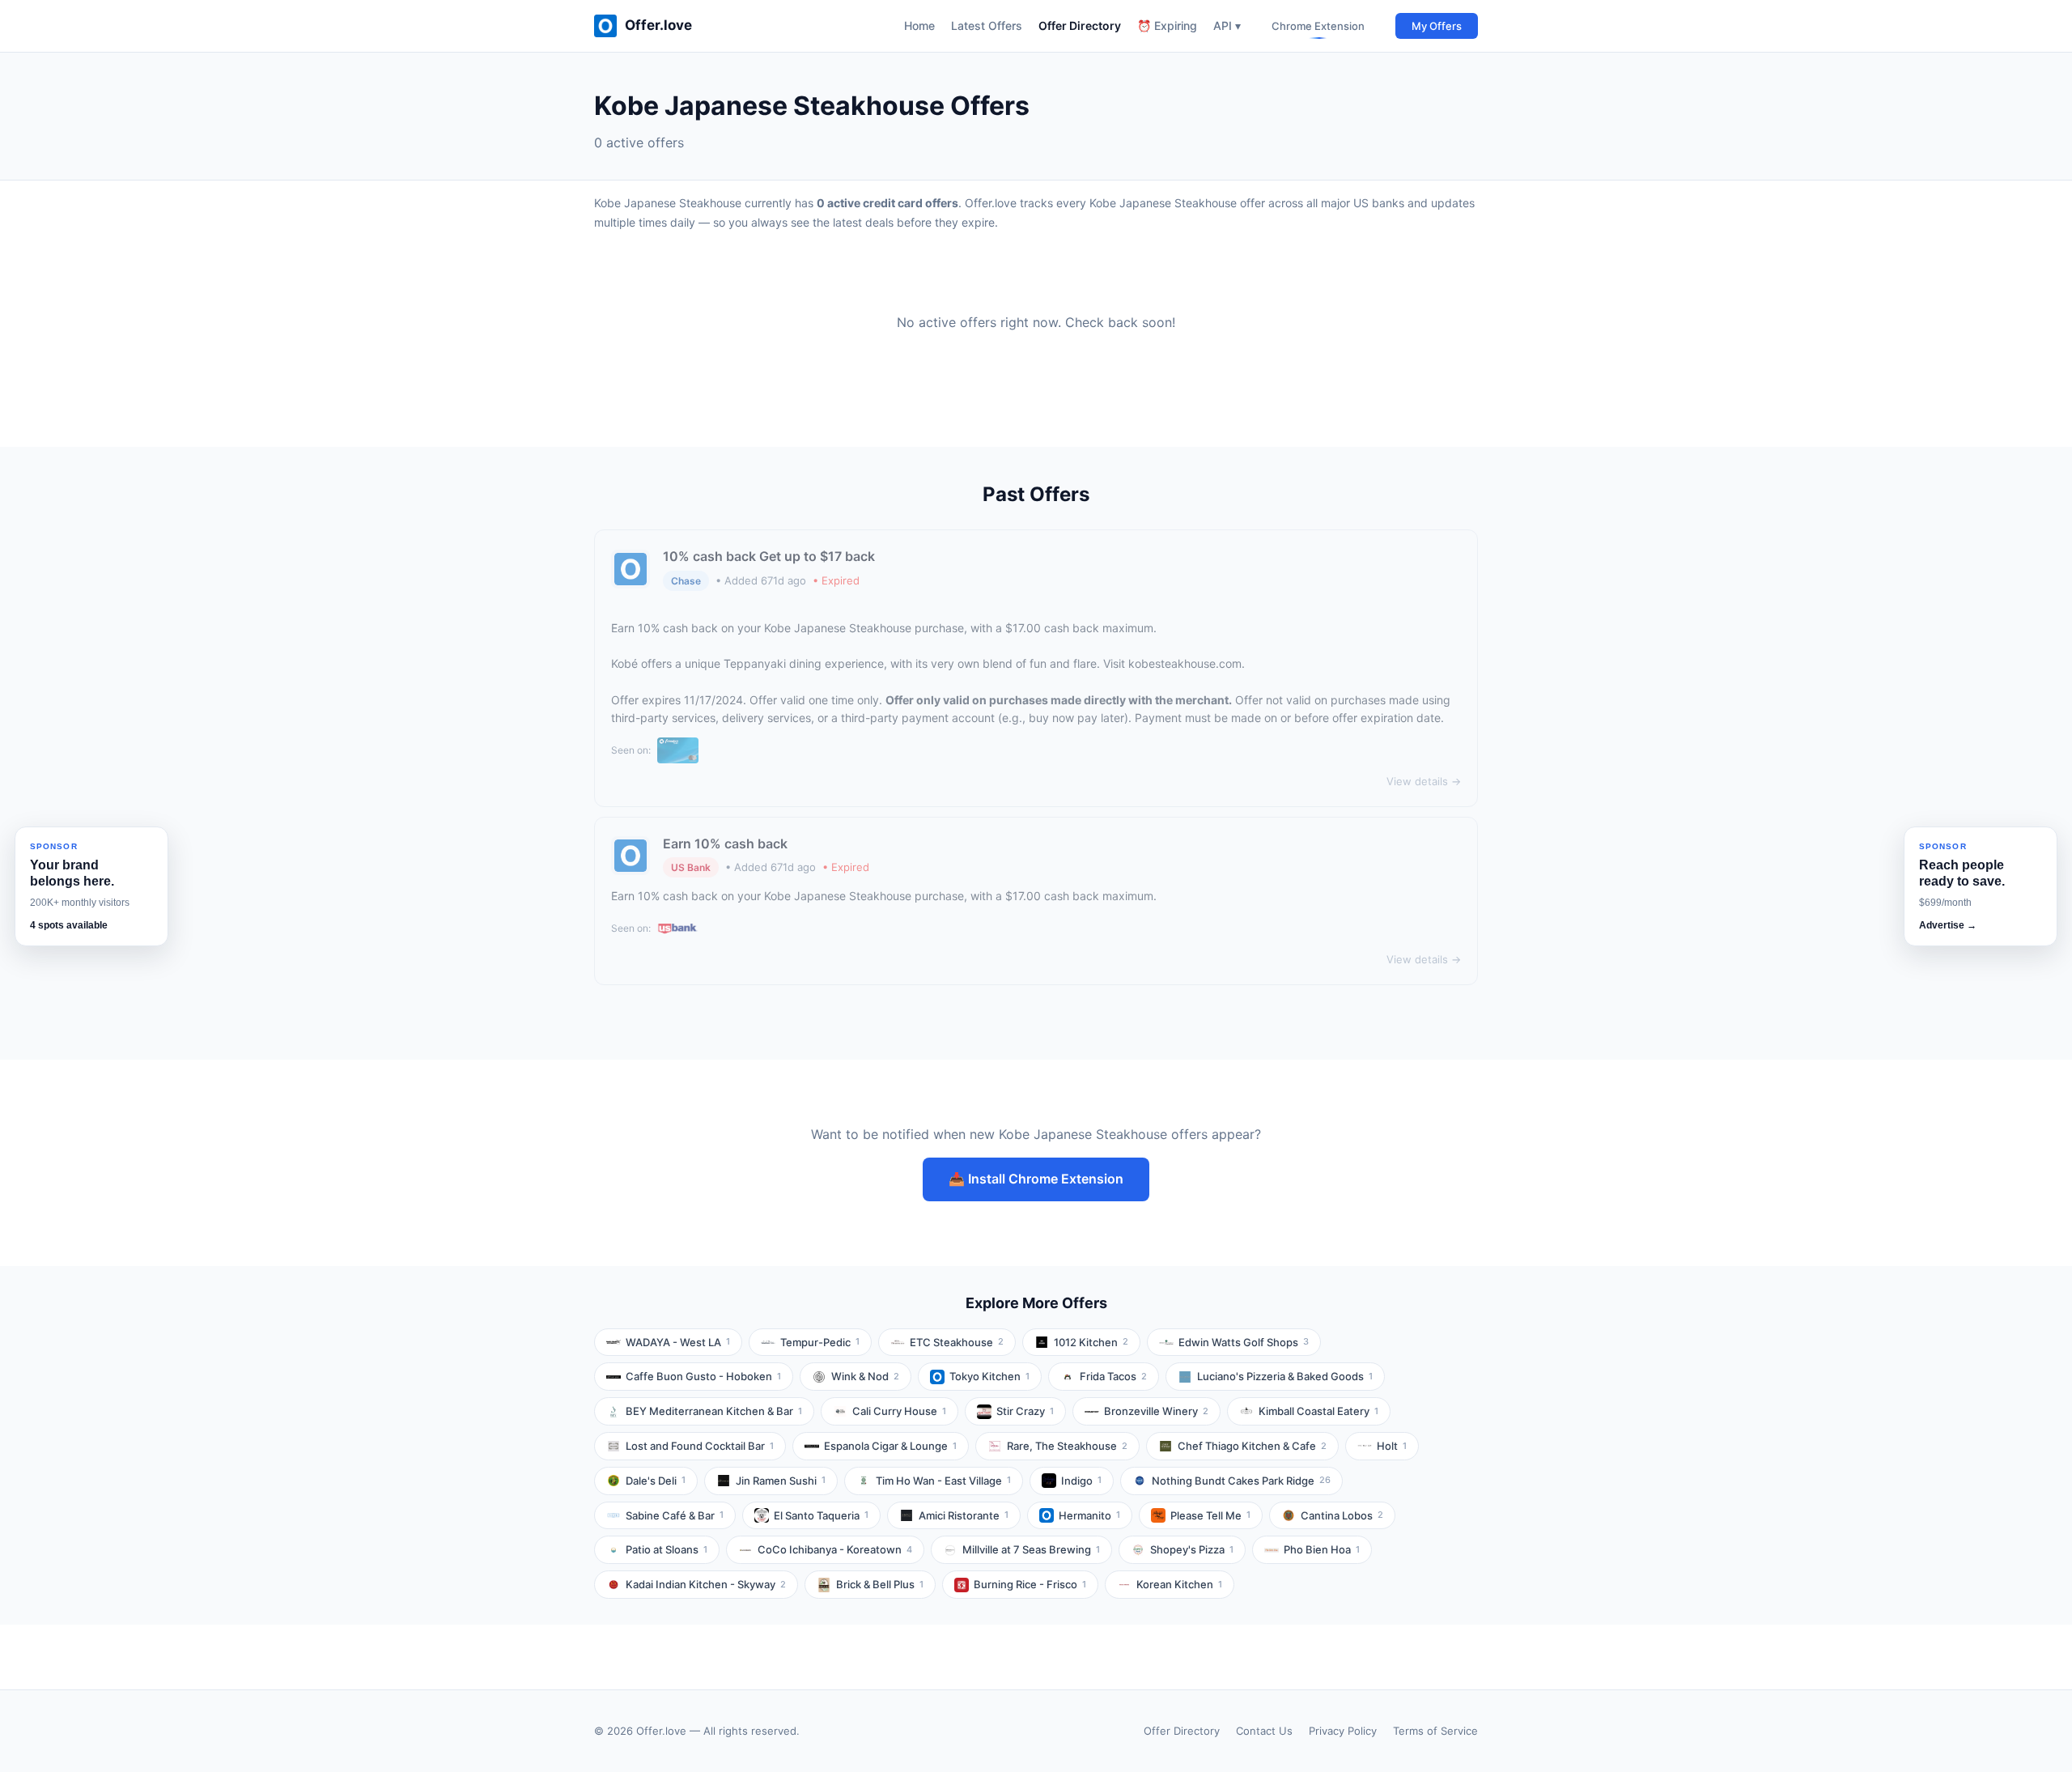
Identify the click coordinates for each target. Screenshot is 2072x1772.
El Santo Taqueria (821, 1515)
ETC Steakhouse (957, 1342)
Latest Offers (987, 25)
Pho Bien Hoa (1322, 1549)
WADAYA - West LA (678, 1342)
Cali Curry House (899, 1411)
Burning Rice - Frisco (1030, 1584)
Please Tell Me (1210, 1515)
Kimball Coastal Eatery (1318, 1411)
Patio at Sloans (667, 1549)
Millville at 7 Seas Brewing (1031, 1549)
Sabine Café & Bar (675, 1515)
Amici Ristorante (964, 1515)
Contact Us (1264, 1731)
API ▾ (1227, 25)
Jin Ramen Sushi (781, 1481)
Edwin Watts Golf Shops (1244, 1342)
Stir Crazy (1025, 1411)
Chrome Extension (1318, 26)
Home (919, 25)
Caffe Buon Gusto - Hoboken (703, 1376)
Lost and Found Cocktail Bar (700, 1446)
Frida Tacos (1113, 1376)
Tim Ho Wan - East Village (943, 1481)
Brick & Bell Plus (880, 1584)
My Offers (1437, 26)
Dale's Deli (656, 1481)
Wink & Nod (865, 1376)
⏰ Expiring (1167, 25)
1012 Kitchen (1091, 1342)
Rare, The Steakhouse (1067, 1446)
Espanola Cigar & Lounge (890, 1446)
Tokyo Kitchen (989, 1376)
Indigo (1081, 1481)
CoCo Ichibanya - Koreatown (835, 1549)
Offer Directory (1080, 25)
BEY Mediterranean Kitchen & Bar (714, 1411)
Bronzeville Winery (1156, 1411)
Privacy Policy (1343, 1731)
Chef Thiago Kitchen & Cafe (1252, 1446)
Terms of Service (1435, 1731)
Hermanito (1089, 1515)
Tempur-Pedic (820, 1342)
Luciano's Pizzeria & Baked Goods (1285, 1376)
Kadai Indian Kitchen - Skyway (706, 1584)
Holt (1392, 1446)
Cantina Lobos (1342, 1515)
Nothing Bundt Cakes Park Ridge (1241, 1481)
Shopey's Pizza (1192, 1549)
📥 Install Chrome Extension (1036, 1179)
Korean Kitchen (1179, 1584)
